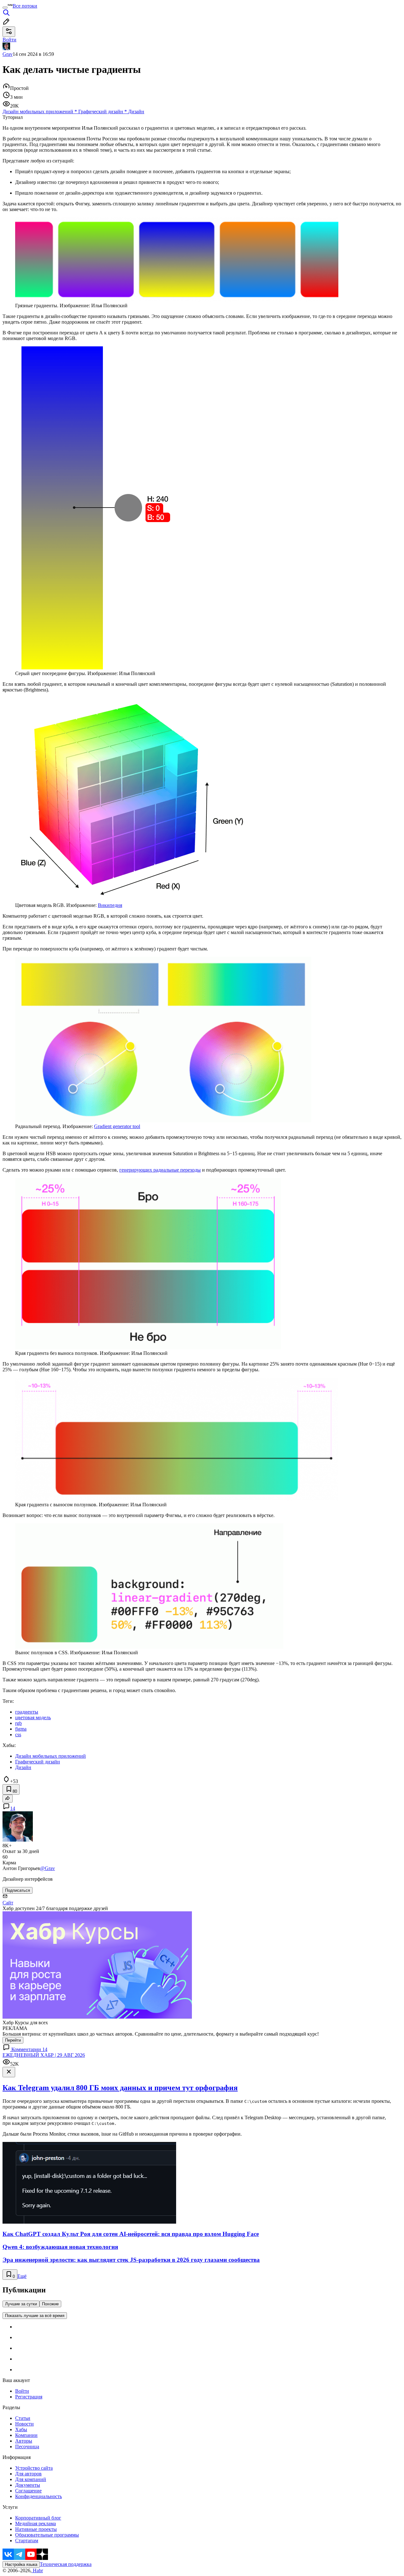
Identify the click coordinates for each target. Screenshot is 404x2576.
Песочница (27, 2447)
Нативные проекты (36, 2529)
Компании (26, 2435)
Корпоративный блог (38, 2518)
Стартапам (27, 2541)
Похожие (50, 2304)
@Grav (48, 1868)
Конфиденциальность (39, 2496)
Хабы (21, 2429)
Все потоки (25, 6)
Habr (37, 2570)
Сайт (8, 1903)
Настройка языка (21, 2564)
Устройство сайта (34, 2468)
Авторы (24, 2441)
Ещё (22, 2276)
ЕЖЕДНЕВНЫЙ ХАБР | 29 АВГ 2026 (44, 2055)
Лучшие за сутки (21, 2304)
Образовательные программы (47, 2535)
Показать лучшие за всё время (35, 2316)
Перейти (13, 2040)
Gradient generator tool (117, 1126)
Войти (22, 2391)
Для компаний (31, 2479)
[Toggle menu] (5, 8)
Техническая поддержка (66, 2564)
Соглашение (28, 2491)
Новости (24, 2424)
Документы (28, 2485)
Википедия (110, 905)
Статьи (23, 2418)
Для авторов (28, 2474)
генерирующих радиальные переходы (160, 1170)
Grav (8, 54)
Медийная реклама (36, 2523)
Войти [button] (9, 40)
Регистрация (29, 2397)
